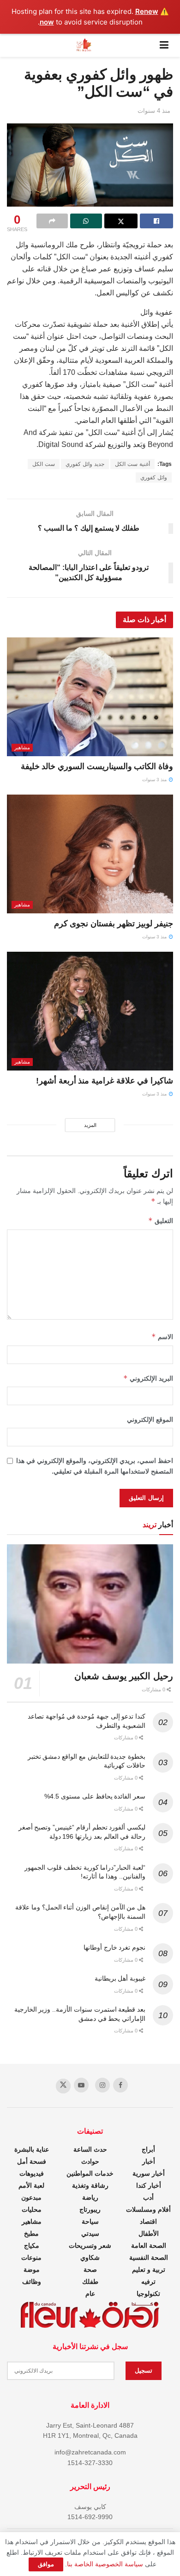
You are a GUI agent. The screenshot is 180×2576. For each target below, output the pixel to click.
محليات (32, 2209)
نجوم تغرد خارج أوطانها (114, 1947)
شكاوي (90, 2258)
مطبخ (31, 2233)
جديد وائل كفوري (85, 464)
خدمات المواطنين (90, 2173)
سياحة (90, 2221)
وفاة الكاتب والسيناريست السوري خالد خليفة (97, 766)
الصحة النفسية (149, 2258)
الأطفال (149, 2233)
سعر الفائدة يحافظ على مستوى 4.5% (95, 1796)
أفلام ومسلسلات (148, 2209)
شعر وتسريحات (90, 2246)
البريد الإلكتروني (148, 1378)
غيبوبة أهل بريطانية (120, 1978)
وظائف (32, 2282)
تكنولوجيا (148, 2294)
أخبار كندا (149, 2185)
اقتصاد (148, 2221)
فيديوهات (32, 2173)
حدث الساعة (90, 2149)
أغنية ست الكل (132, 464)
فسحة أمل (32, 2161)
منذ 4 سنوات (154, 111)
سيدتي (90, 2233)
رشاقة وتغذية (90, 2185)
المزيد (90, 1125)
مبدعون (31, 2197)
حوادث (90, 2161)
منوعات (31, 2258)
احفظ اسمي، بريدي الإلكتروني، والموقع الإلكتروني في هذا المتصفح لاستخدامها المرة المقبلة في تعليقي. (95, 1466)
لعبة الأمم (31, 2185)
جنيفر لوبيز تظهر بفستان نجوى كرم (114, 924)
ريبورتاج (90, 2209)
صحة (90, 2270)
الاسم (162, 1337)
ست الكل (44, 464)
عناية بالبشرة (32, 2149)
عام (90, 2294)
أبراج (148, 2149)
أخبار (149, 2161)
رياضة (90, 2197)
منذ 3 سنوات (155, 780)
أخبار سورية (149, 2173)
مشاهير (22, 747)
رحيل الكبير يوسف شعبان (124, 1676)
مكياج (32, 2246)
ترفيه (148, 2282)
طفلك (90, 2282)
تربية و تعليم (149, 2270)
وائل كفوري (154, 477)
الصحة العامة (149, 2246)
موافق (46, 2564)
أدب (148, 2197)
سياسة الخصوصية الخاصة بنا (105, 2564)
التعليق (161, 1221)
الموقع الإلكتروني (150, 1420)
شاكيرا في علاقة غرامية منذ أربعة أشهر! (105, 1081)
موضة (32, 2270)
